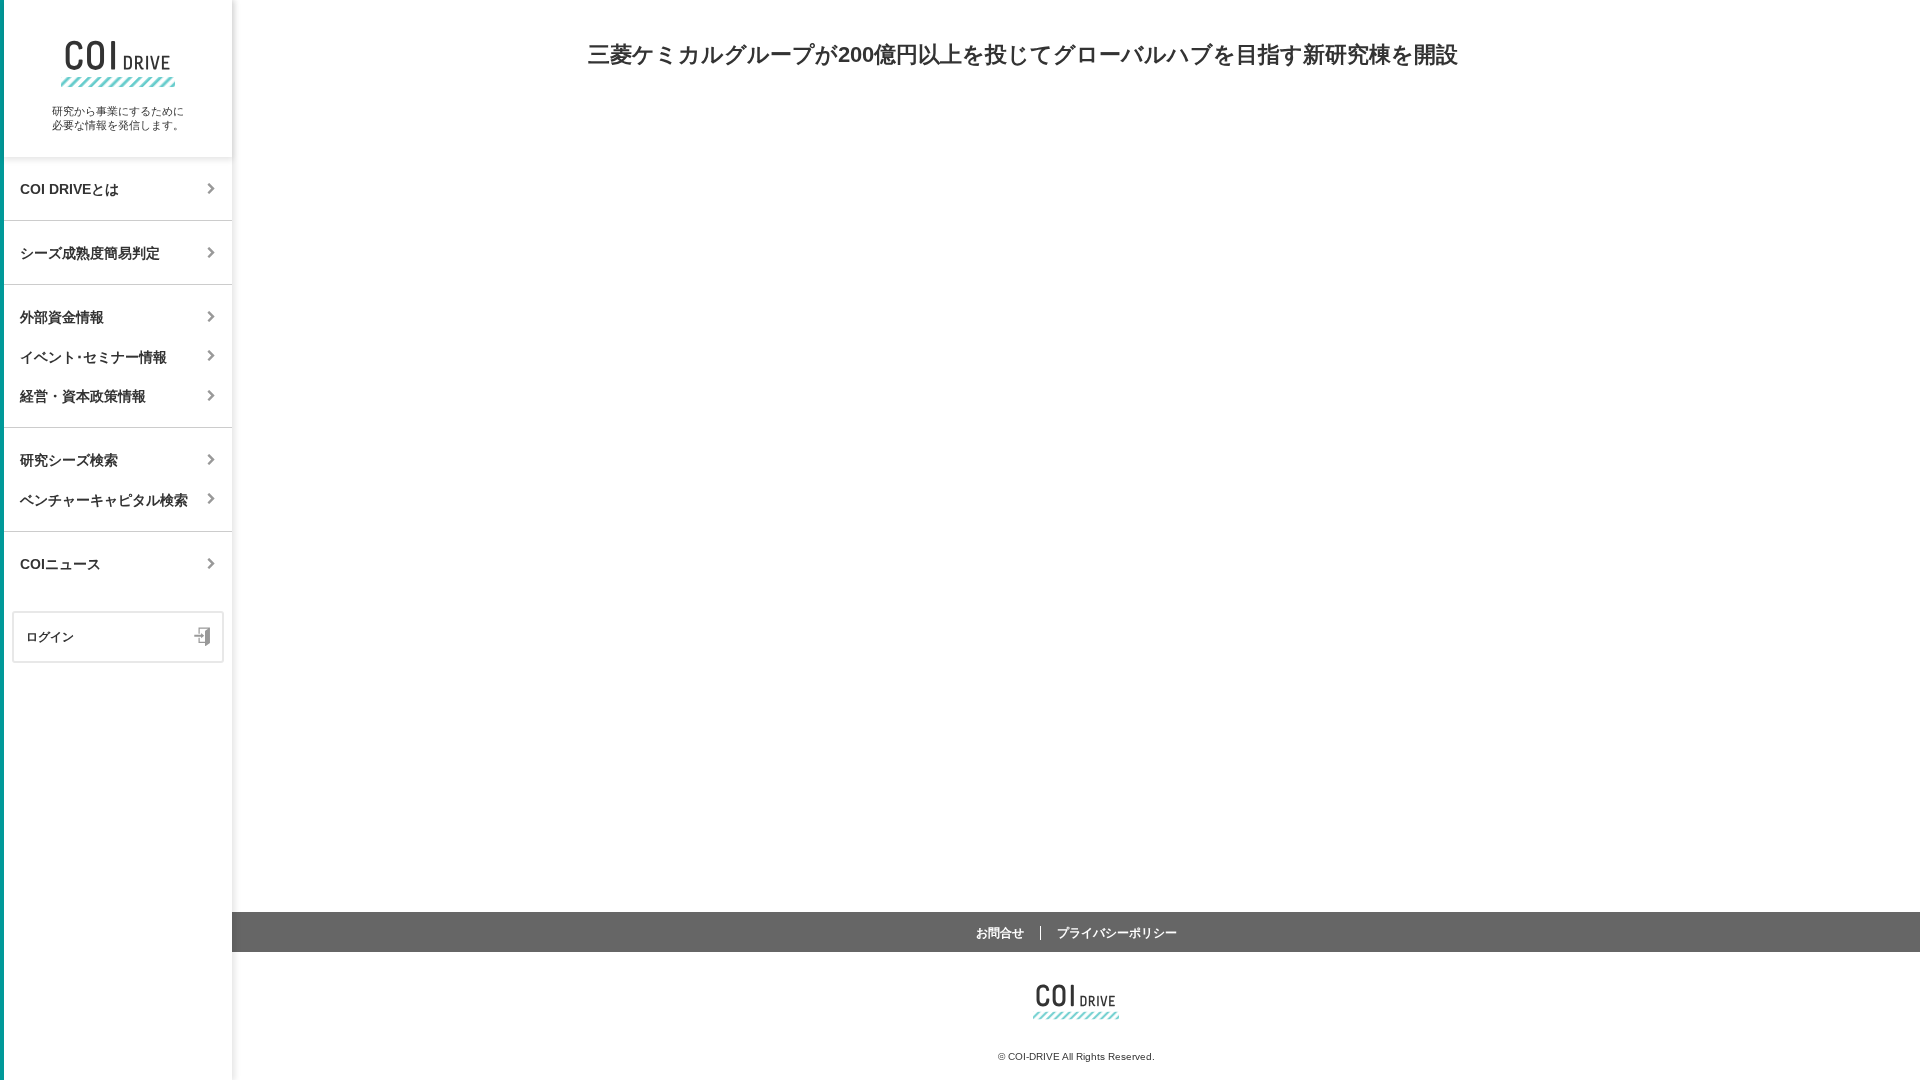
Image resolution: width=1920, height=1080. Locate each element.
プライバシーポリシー (1117, 933)
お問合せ (1000, 933)
